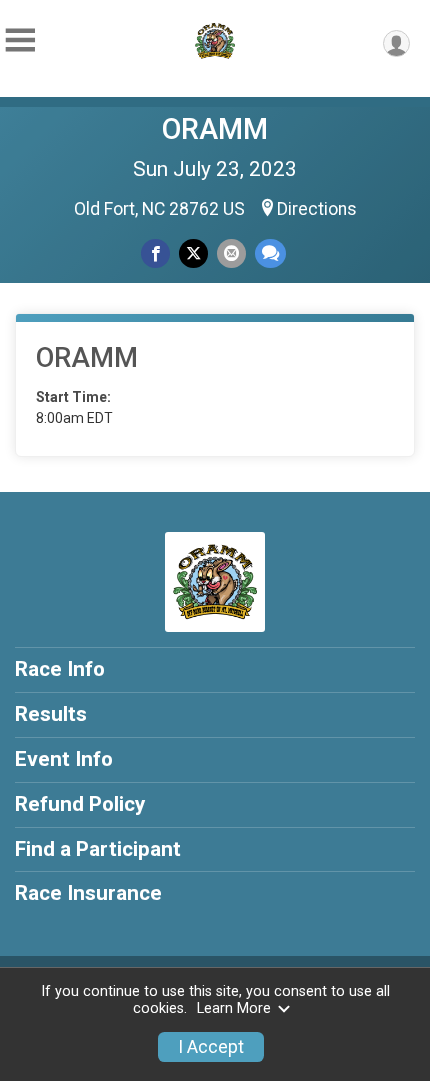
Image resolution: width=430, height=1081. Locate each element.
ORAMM (215, 129)
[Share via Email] (231, 253)
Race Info (60, 669)
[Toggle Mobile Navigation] (20, 40)
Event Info (64, 759)
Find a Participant (98, 849)
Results (51, 714)
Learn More (234, 1008)
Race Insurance (88, 893)
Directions (317, 209)
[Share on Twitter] (193, 253)
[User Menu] (396, 43)
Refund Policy (80, 804)
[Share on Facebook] (155, 253)
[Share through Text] (270, 253)
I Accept (211, 1047)
